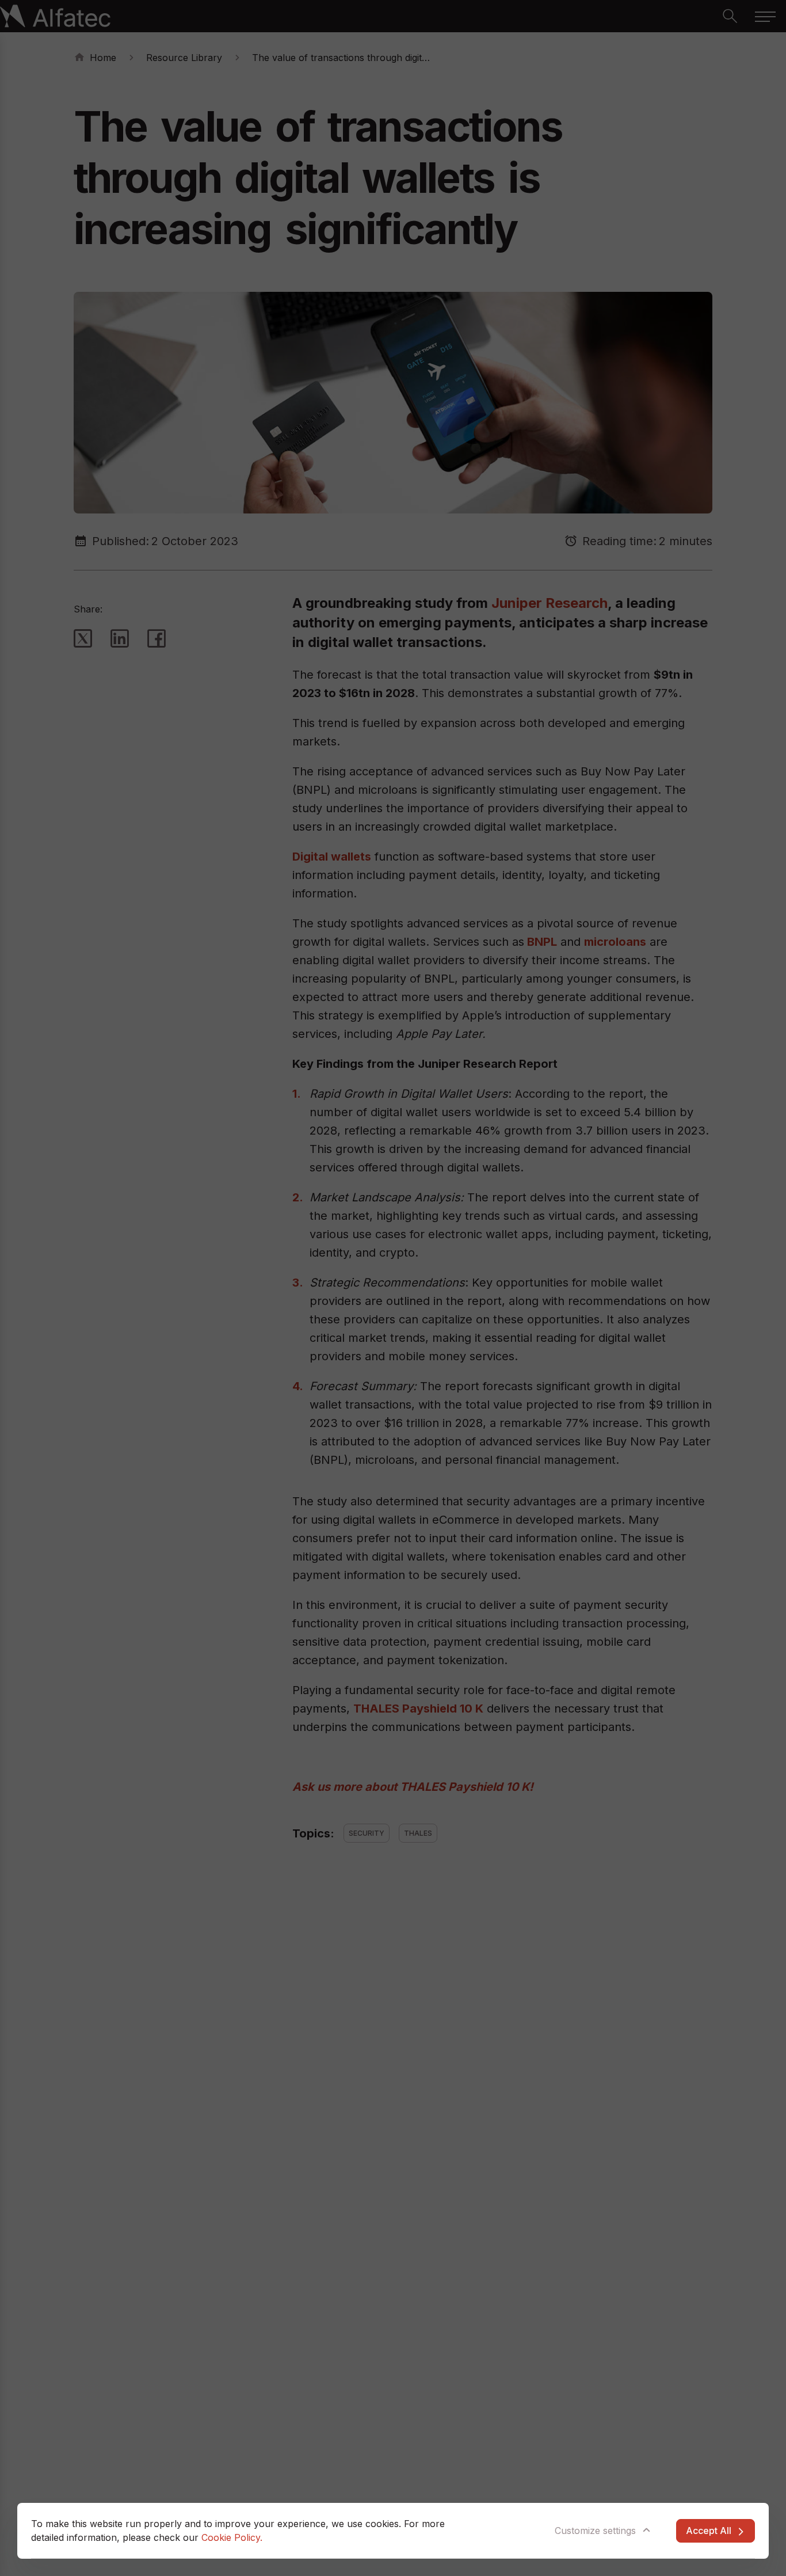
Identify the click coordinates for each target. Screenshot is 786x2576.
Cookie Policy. (232, 2537)
